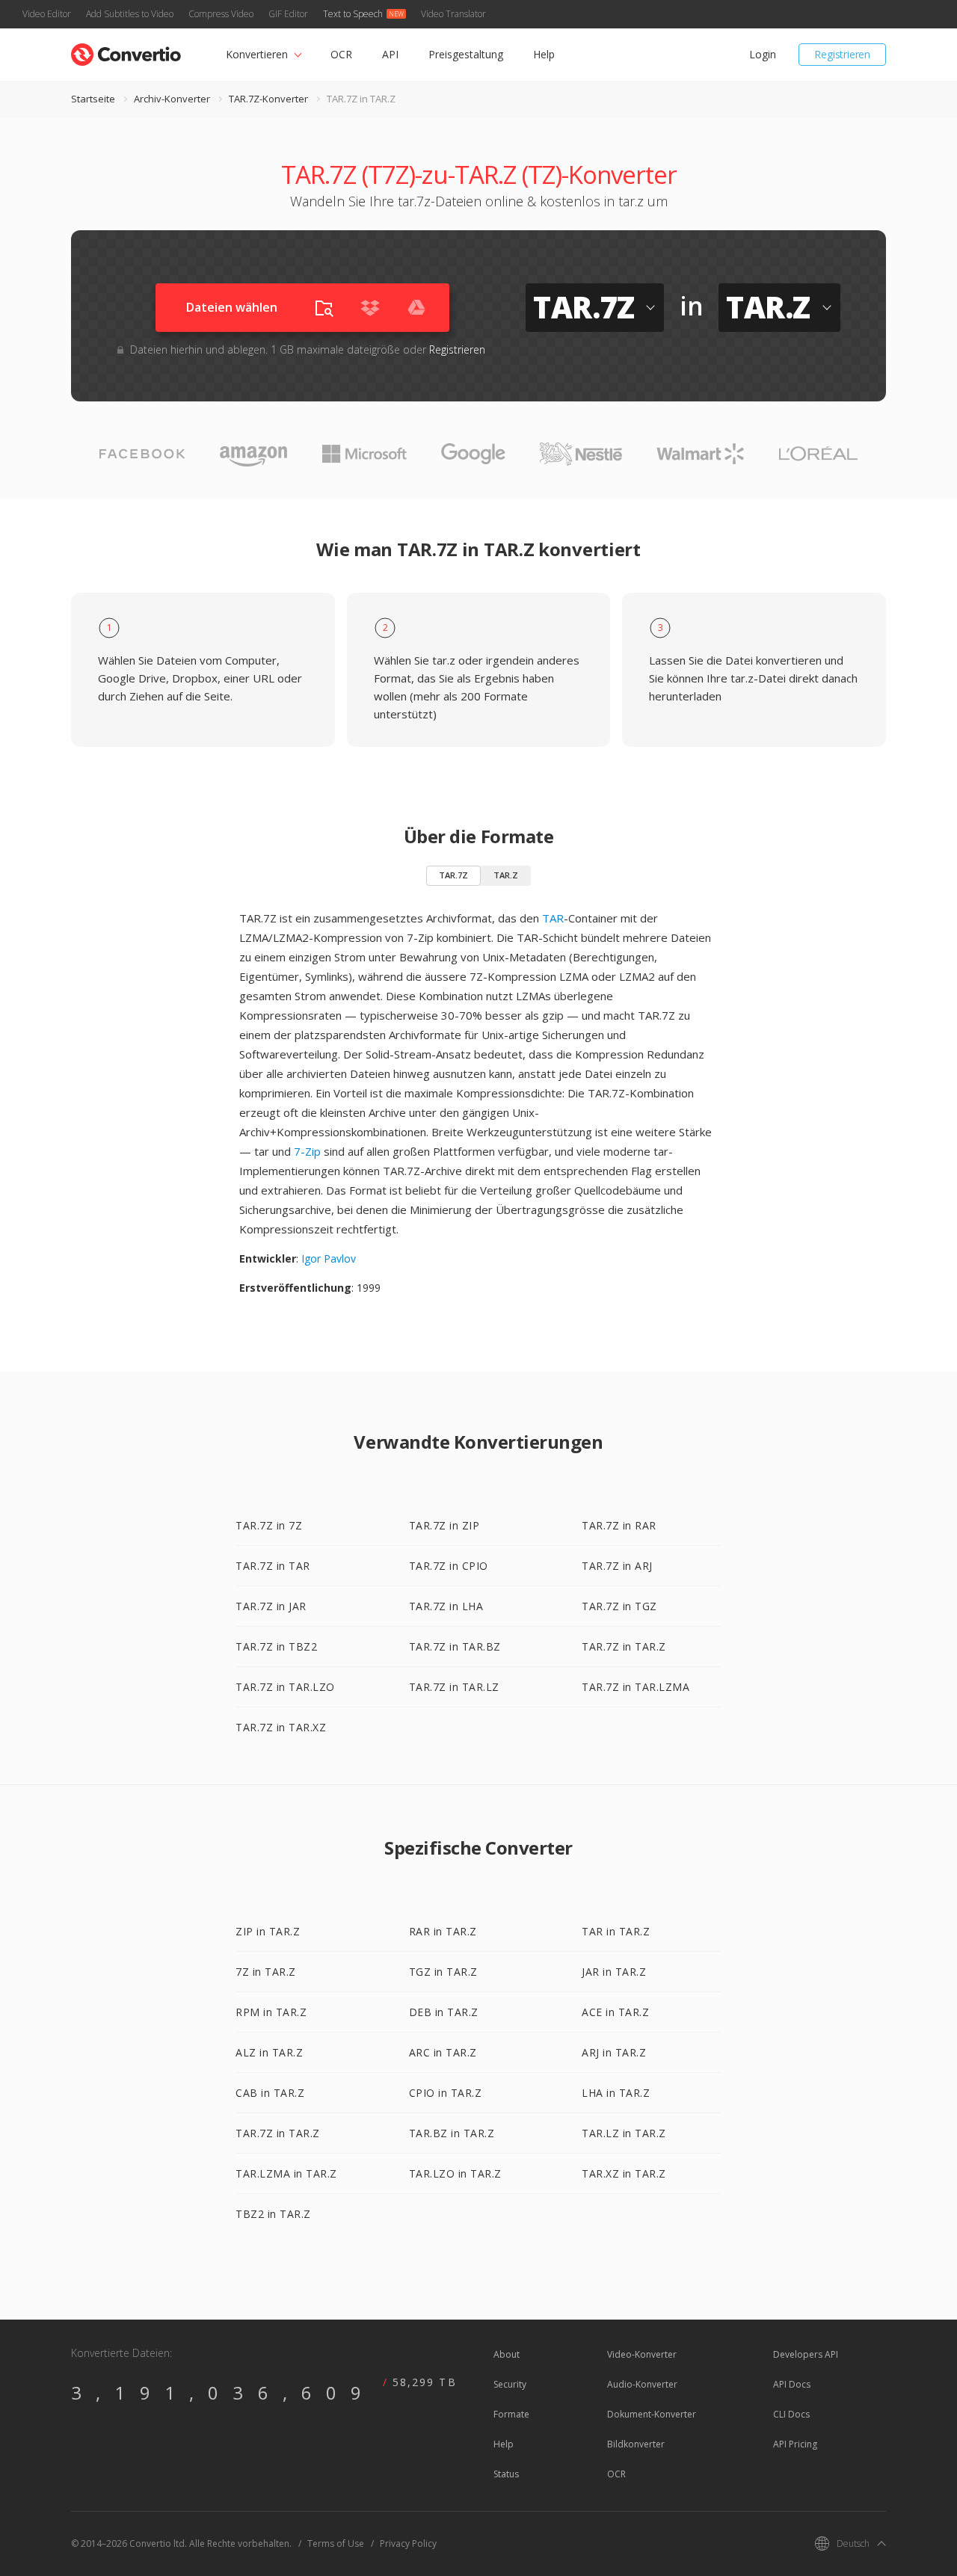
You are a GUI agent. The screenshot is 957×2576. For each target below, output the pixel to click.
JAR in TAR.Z (614, 1972)
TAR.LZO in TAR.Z (455, 2173)
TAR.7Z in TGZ (619, 1606)
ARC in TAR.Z (443, 2052)
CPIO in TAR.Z (446, 2093)
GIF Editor (288, 14)
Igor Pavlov (329, 1258)
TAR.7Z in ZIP (444, 1525)
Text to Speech (353, 14)
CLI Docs (791, 2414)
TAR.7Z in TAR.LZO (285, 1687)
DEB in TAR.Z (444, 2012)
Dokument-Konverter (652, 2414)
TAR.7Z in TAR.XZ (281, 1727)
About (507, 2354)
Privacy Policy (408, 2543)
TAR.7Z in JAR (271, 1606)
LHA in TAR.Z (616, 2093)
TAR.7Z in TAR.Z (624, 1646)
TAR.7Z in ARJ (617, 1566)
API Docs (792, 2384)
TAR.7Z (453, 875)
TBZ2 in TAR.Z (273, 2214)
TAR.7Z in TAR (273, 1566)
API (390, 54)
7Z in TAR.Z (266, 1972)
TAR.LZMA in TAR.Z (286, 2173)
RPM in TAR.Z (271, 2012)
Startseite (93, 99)
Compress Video (221, 14)
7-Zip (307, 1151)
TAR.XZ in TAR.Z (624, 2173)
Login (762, 54)
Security (510, 2384)
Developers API (806, 2354)
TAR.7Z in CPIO (449, 1566)
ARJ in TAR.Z (614, 2052)
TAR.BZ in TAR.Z (452, 2133)
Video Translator (453, 14)
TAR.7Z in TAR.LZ (454, 1687)
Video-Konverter (642, 2354)
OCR (341, 54)
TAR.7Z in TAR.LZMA (636, 1687)
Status (506, 2474)
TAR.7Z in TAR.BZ (455, 1646)
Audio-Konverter (642, 2384)
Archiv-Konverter (172, 99)
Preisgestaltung (466, 54)
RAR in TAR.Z (443, 1931)
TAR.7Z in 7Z (269, 1525)
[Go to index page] (126, 51)
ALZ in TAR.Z (269, 2052)
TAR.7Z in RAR (619, 1525)
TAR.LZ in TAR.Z (624, 2133)
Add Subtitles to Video (130, 14)
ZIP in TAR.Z (268, 1931)
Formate (511, 2414)
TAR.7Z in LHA (446, 1606)
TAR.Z (506, 875)
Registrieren (842, 54)
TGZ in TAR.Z (443, 1972)
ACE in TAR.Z (615, 2012)
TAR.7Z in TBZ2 (276, 1646)
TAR (553, 918)
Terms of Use (336, 2543)
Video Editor (47, 14)
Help (544, 54)
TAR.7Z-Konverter (268, 99)
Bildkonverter (636, 2444)
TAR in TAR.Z (616, 1931)
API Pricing (795, 2444)
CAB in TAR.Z (270, 2093)
